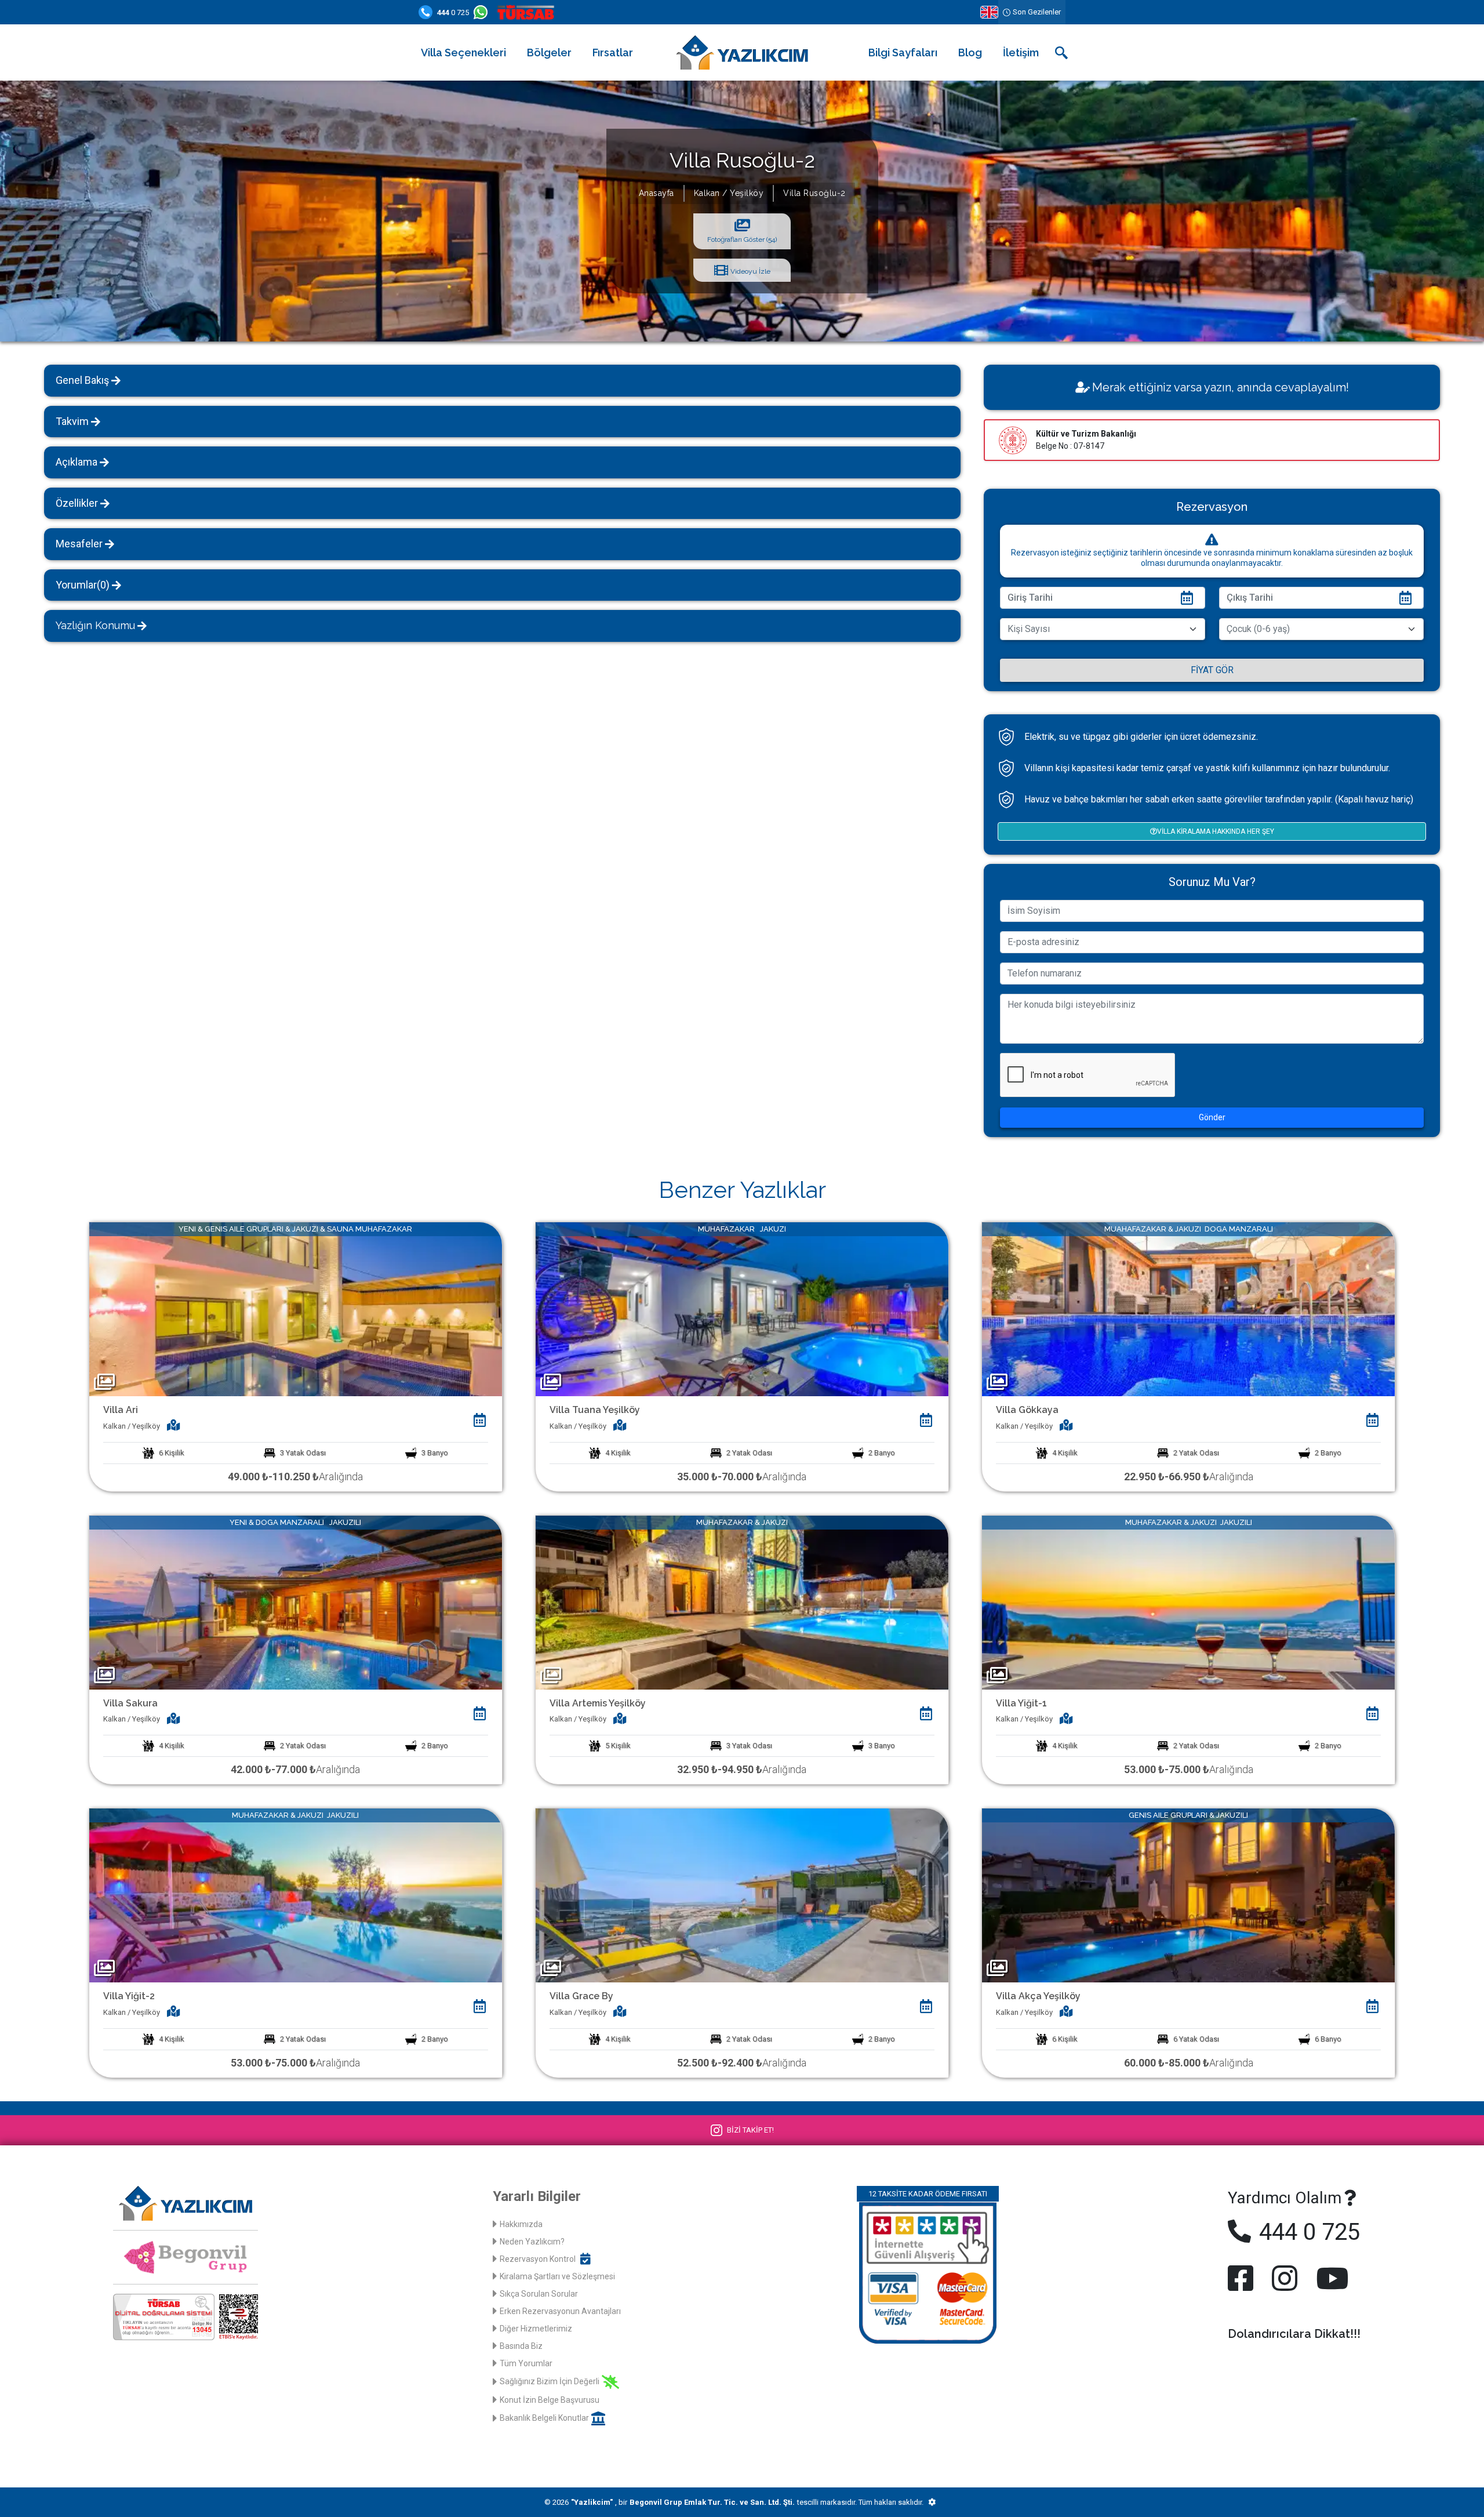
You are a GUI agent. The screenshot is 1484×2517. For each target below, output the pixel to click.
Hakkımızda (521, 2224)
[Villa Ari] (296, 1308)
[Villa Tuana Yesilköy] (742, 1308)
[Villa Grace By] (742, 1895)
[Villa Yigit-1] (1188, 1602)
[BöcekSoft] (932, 2503)
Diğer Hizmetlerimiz (536, 2329)
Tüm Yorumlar (526, 2363)
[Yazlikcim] (742, 52)
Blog (970, 52)
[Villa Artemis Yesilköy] (742, 1602)
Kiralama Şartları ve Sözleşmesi (557, 2276)
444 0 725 (1307, 2232)
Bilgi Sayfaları (903, 52)
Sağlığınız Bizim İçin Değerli (550, 2381)
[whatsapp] (483, 12)
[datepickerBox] (480, 1420)
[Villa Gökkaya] (1188, 1308)
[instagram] (1285, 2278)
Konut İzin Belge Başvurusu (550, 2400)
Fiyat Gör (1212, 670)
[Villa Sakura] (296, 1602)
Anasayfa (656, 193)
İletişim (1021, 52)
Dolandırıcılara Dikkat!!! (1294, 2334)
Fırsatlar (613, 52)
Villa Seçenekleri (463, 52)
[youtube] (1330, 2278)
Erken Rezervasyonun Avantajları (560, 2311)
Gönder (1212, 1117)
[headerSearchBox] (1061, 53)
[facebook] (1243, 2278)
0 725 (453, 12)
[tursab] (528, 12)
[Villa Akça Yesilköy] (1188, 1895)
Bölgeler (549, 52)
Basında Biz (521, 2346)
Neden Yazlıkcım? (532, 2242)
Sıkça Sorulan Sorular (539, 2294)
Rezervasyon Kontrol (538, 2259)
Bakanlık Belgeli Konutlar (544, 2418)
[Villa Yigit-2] (296, 1895)
